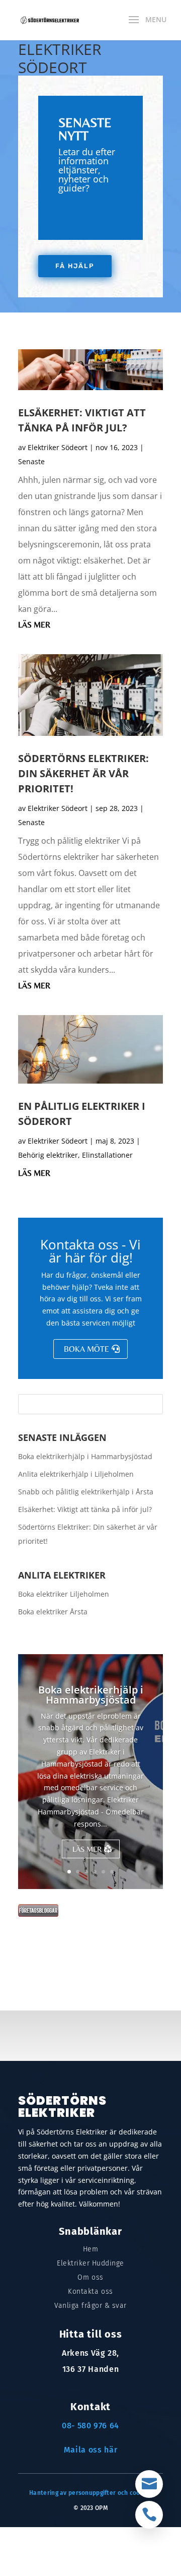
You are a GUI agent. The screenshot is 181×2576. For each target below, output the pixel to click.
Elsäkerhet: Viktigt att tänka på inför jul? (85, 1509)
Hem (91, 2249)
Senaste (31, 461)
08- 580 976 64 (90, 2426)
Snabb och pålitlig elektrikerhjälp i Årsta (86, 1492)
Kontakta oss (90, 2291)
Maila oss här (90, 2450)
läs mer (34, 625)
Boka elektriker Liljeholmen (64, 1594)
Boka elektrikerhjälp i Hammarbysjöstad (85, 1456)
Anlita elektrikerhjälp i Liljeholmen (76, 1474)
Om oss (90, 2277)
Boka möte (86, 1349)
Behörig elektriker (48, 1155)
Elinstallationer (107, 1155)
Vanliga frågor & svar (90, 2306)
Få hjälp (75, 266)
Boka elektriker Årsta (53, 1612)
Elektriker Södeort (58, 447)
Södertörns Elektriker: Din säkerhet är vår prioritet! (83, 773)
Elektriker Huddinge (90, 2263)
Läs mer (87, 1849)
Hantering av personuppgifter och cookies (90, 2493)
